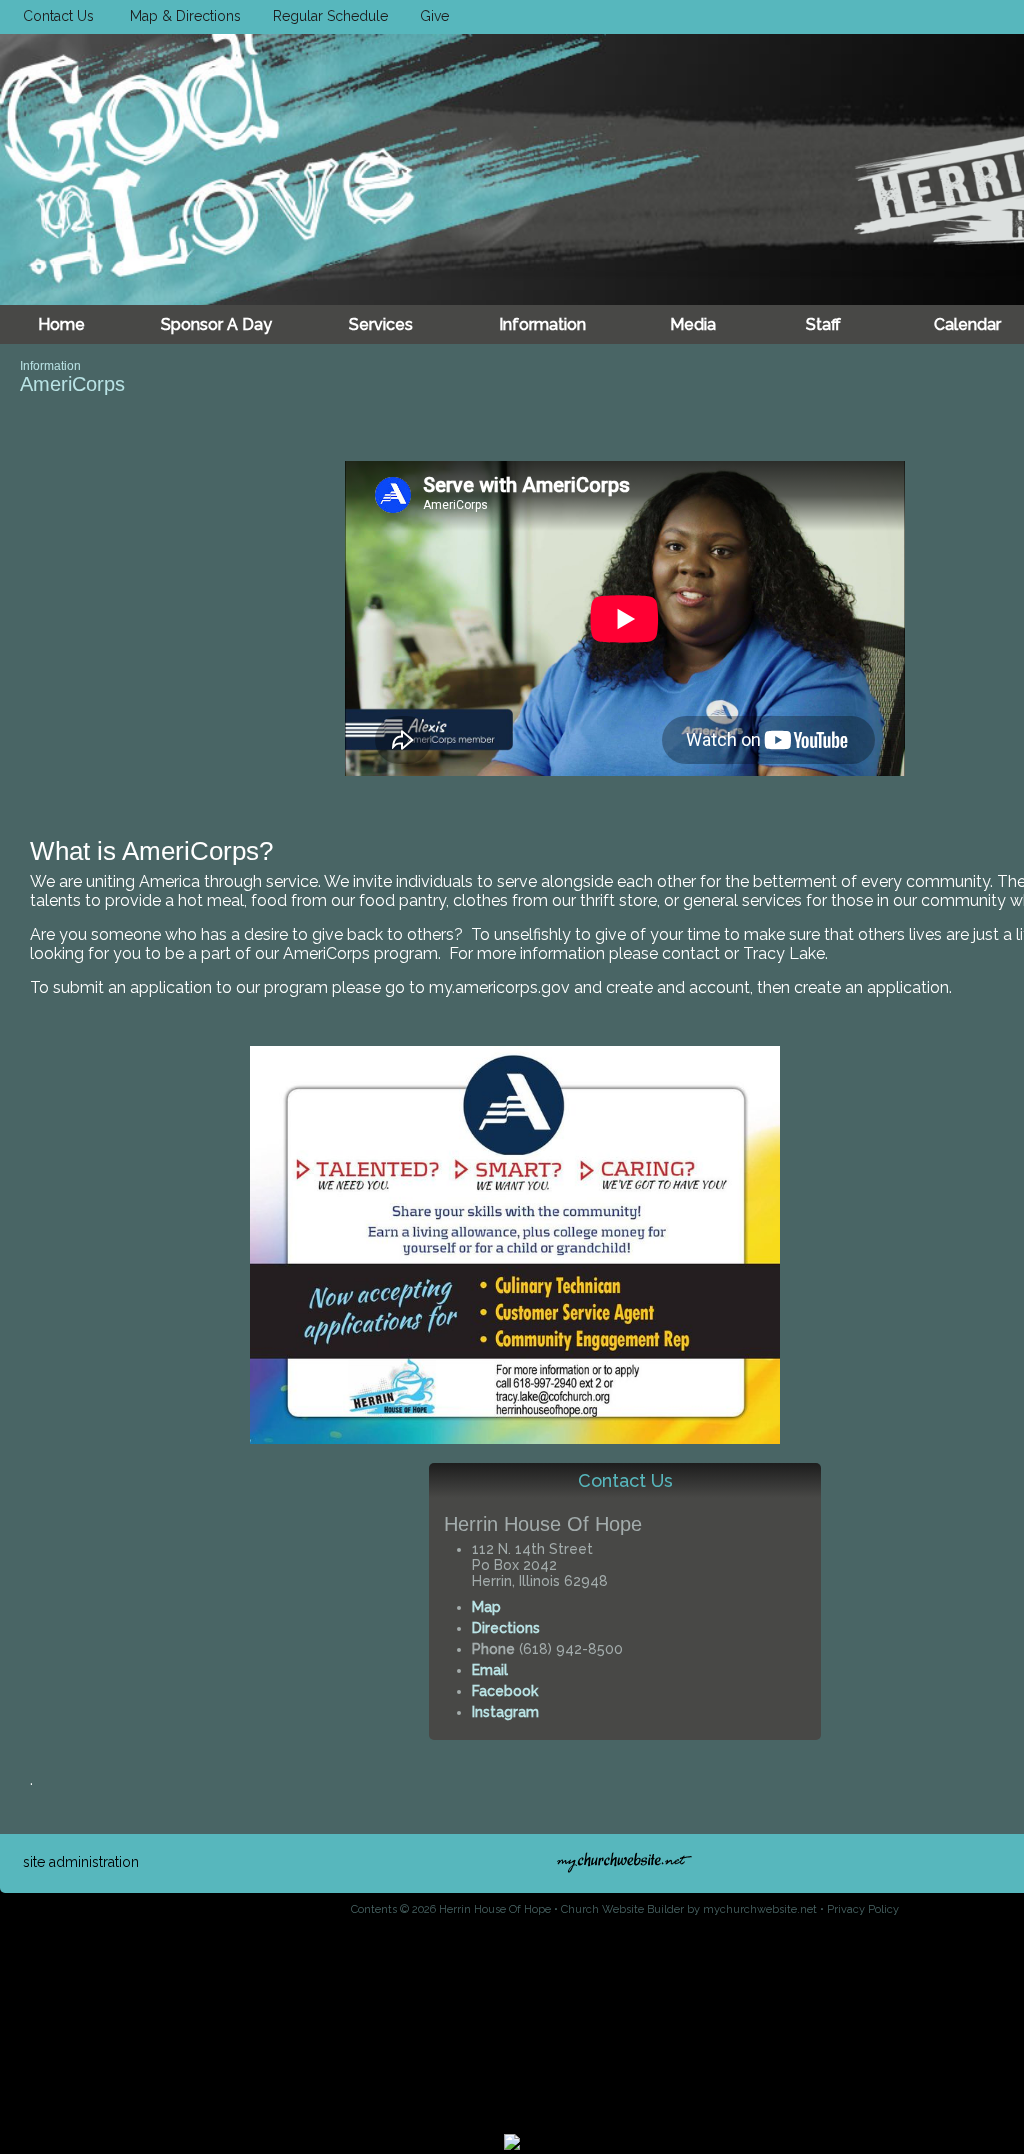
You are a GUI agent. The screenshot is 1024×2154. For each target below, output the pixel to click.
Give (430, 16)
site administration (81, 1862)
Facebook (505, 1691)
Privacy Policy (863, 1909)
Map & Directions (181, 16)
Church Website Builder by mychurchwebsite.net (689, 1909)
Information (50, 366)
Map (486, 1607)
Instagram (505, 1712)
